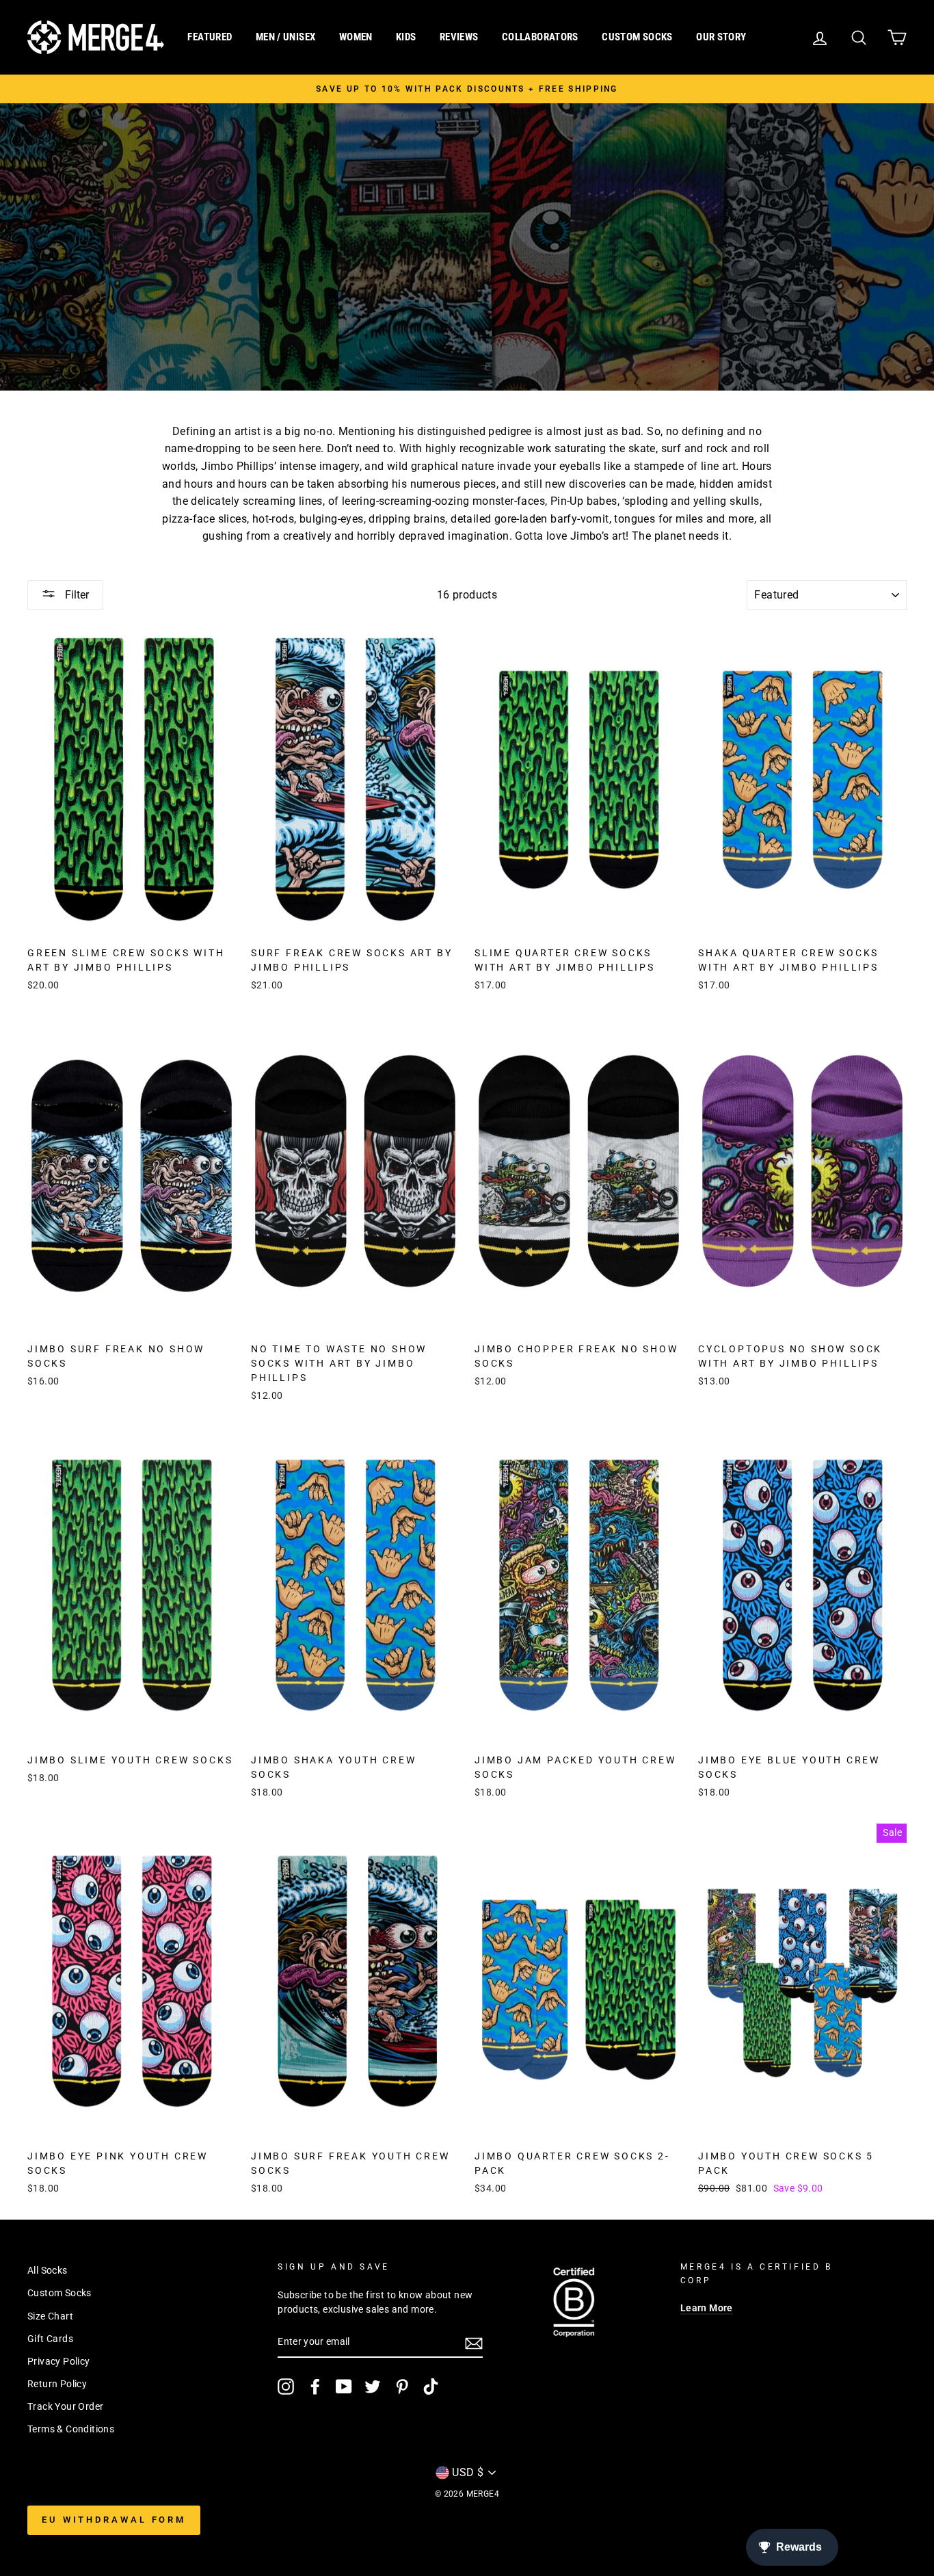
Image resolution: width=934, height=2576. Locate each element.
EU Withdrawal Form (114, 2520)
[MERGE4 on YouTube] (344, 2387)
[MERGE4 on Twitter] (373, 2387)
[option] (467, 89)
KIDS (406, 37)
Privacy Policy (59, 2361)
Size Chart (50, 2316)
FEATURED (210, 37)
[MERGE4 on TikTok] (431, 2387)
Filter (76, 595)
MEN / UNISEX (286, 37)
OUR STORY (721, 37)
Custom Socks (59, 2293)
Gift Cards (50, 2339)
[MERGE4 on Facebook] (315, 2387)
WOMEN (356, 37)
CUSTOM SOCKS (637, 37)
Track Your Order (65, 2406)
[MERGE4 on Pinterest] (402, 2387)
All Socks (48, 2270)
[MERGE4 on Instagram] (286, 2387)
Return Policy (57, 2384)
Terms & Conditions (71, 2429)
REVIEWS (459, 37)
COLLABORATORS (540, 37)
